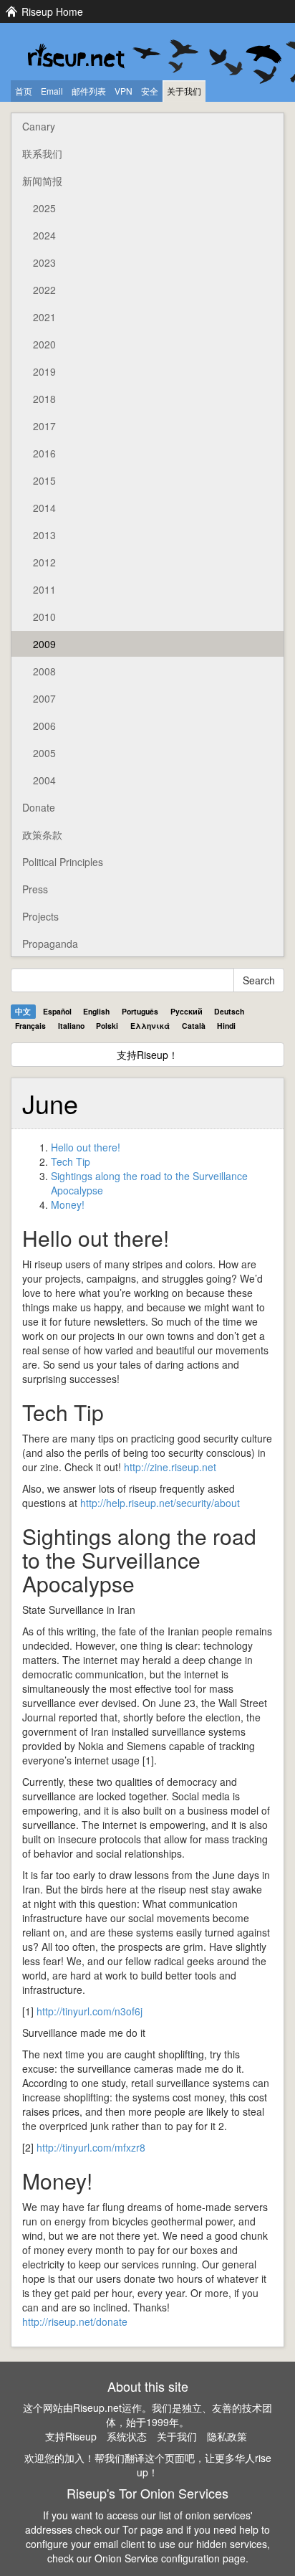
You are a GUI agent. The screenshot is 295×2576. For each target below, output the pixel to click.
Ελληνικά (150, 1026)
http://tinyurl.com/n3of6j (90, 2011)
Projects (40, 916)
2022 (44, 290)
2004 (44, 780)
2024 (44, 235)
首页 (24, 91)
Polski (107, 1026)
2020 (44, 344)
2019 (44, 371)
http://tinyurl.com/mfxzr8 (91, 2147)
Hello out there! (86, 1147)
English (96, 1011)
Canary (39, 126)
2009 (44, 644)
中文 (23, 1011)
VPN (124, 91)
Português (140, 1011)
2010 (44, 617)
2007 (44, 698)
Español (57, 1011)
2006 (44, 726)
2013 (44, 535)
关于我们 (184, 91)
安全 (150, 91)
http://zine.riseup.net (170, 1467)
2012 (44, 562)
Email (52, 91)
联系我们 (42, 153)
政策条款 (42, 835)
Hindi (226, 1026)
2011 (44, 589)
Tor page (143, 2529)
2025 (44, 208)
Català (194, 1026)
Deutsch (229, 1011)
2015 (44, 480)
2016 (44, 453)
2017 (44, 426)
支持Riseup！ (147, 1055)
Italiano (71, 1026)
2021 (44, 317)
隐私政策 (227, 2436)
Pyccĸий (187, 1011)
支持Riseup (71, 2436)
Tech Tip (71, 1161)
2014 (44, 508)
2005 (44, 753)
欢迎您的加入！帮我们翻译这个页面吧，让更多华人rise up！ (148, 2465)
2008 (44, 671)
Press (35, 889)
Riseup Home (52, 11)
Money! (68, 1204)
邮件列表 (89, 91)
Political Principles (63, 862)
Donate (39, 807)
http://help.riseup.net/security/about (160, 1503)
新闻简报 (42, 181)
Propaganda (50, 944)
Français (30, 1026)
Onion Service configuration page (170, 2558)
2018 (44, 399)
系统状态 (127, 2436)
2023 (44, 262)
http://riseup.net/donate (75, 2321)
